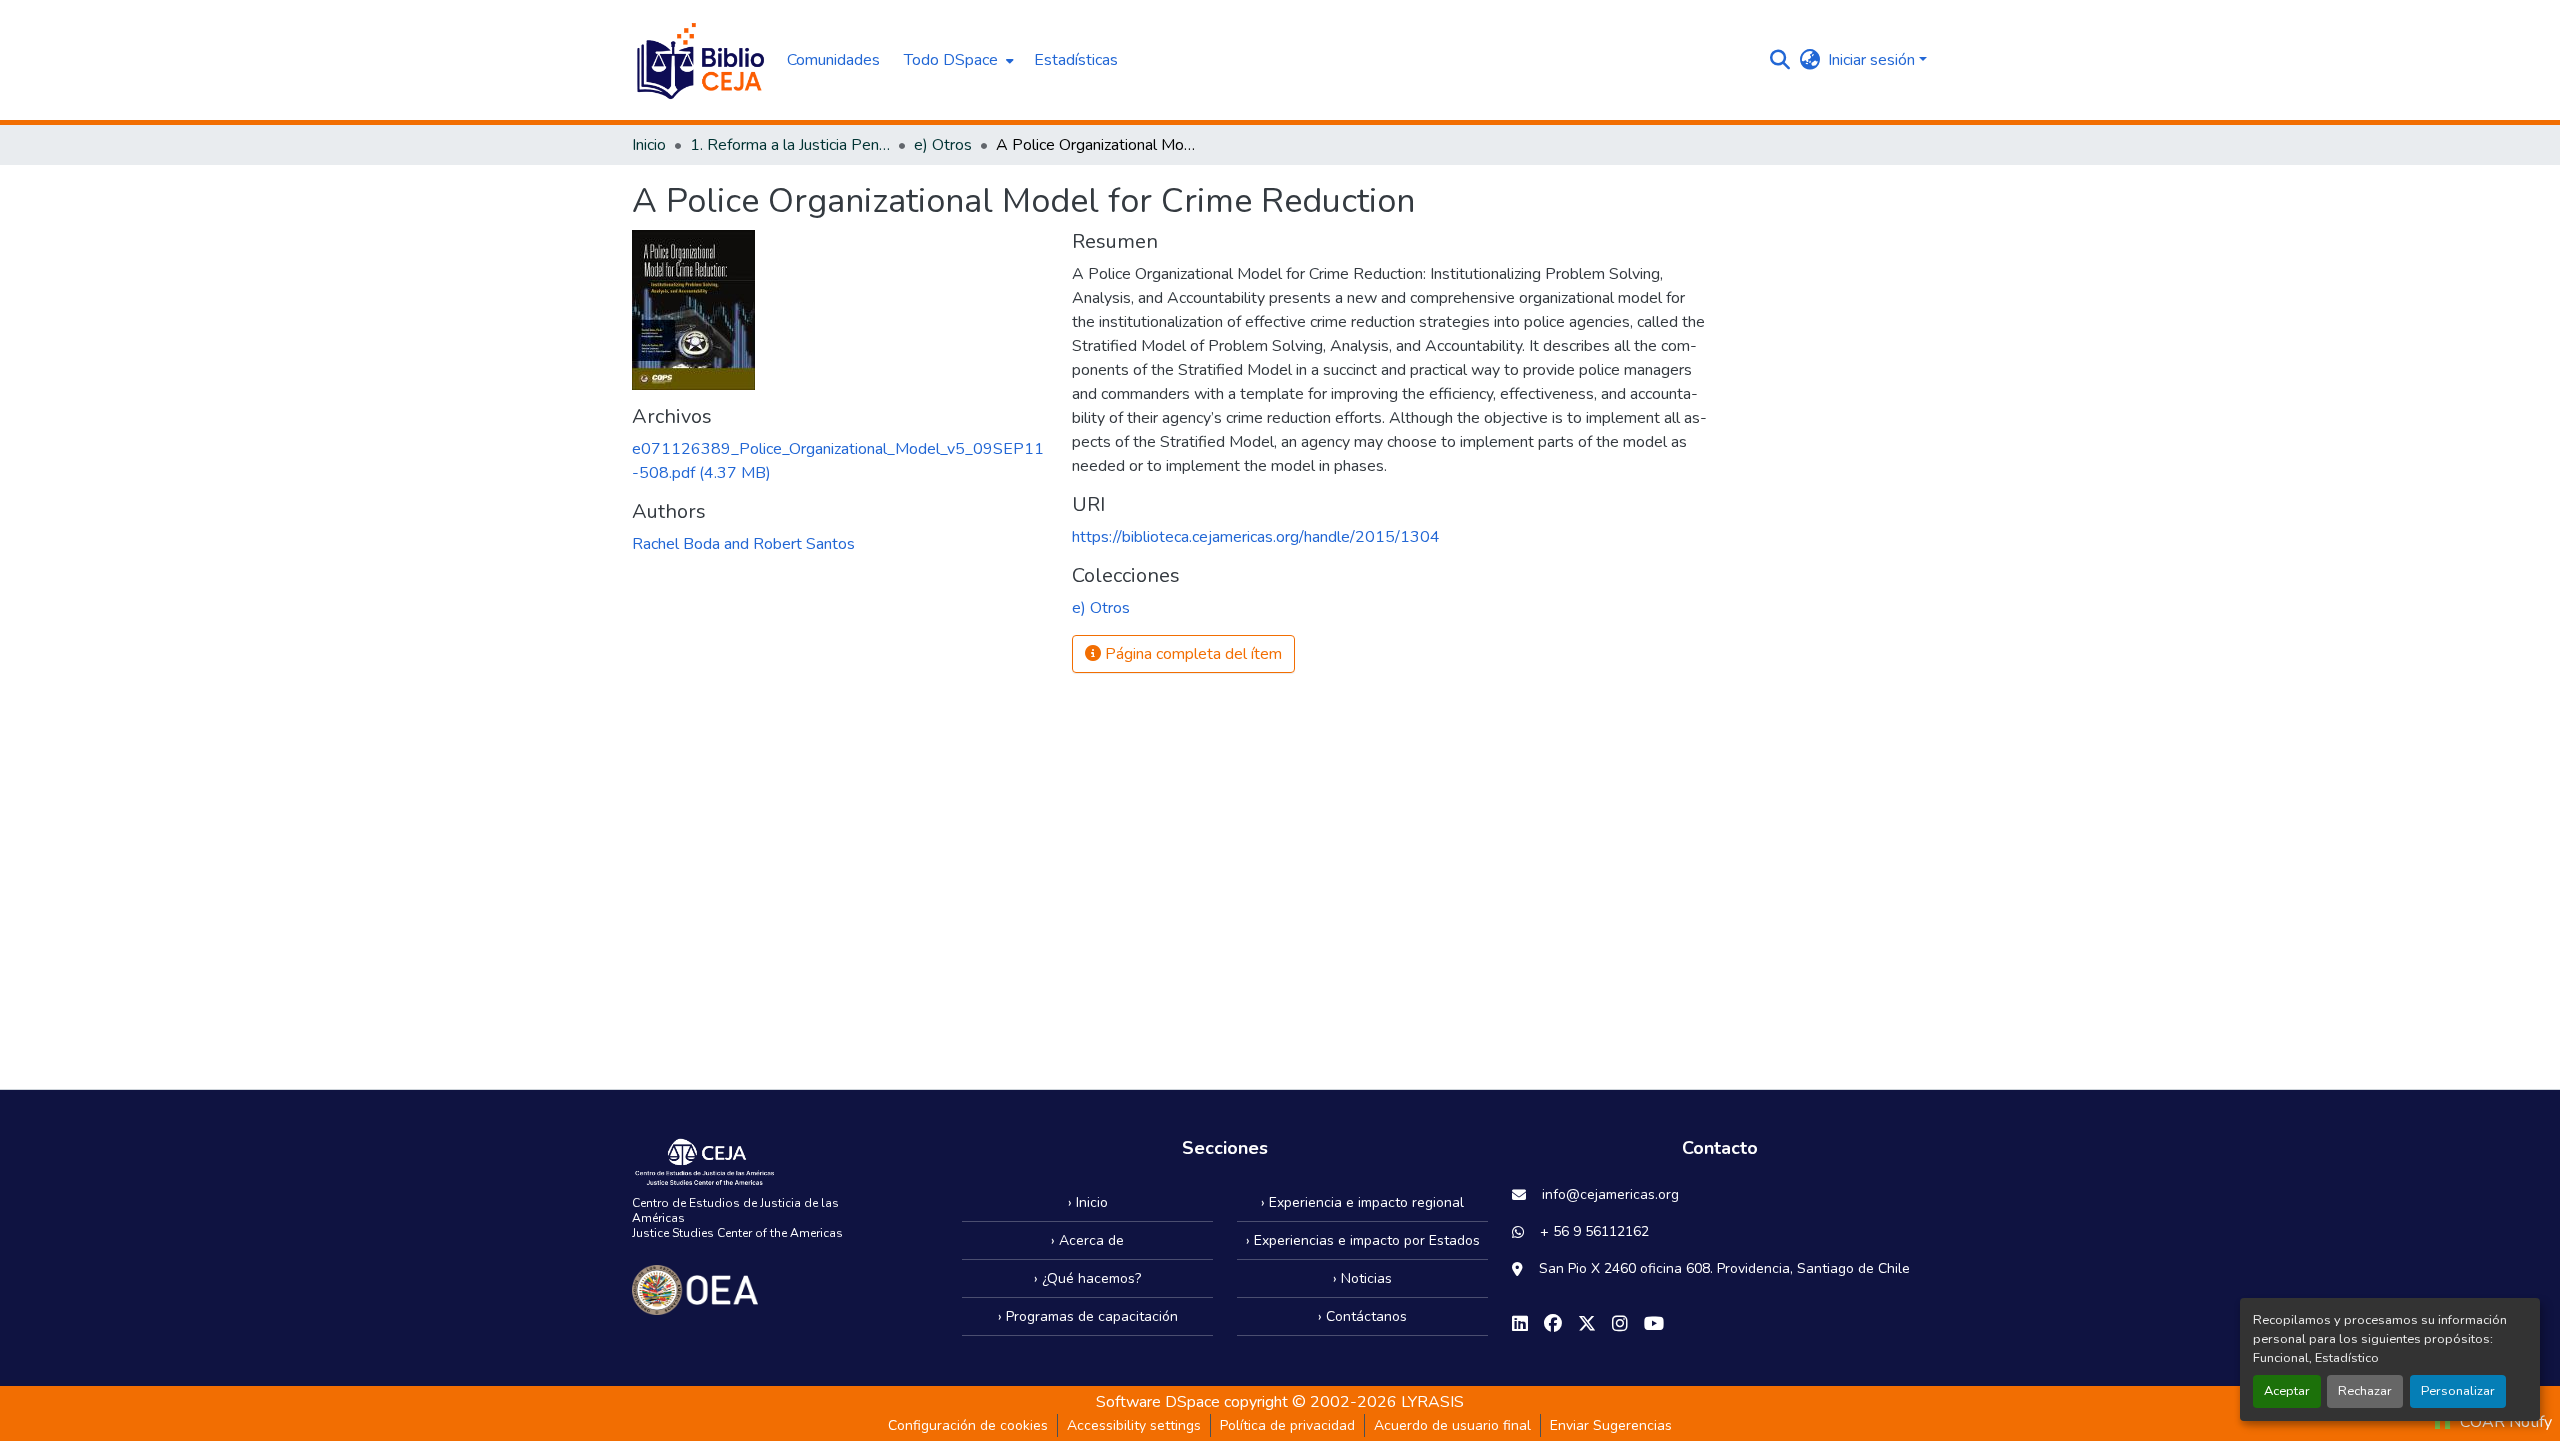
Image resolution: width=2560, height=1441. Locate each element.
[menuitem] (957, 60)
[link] (840, 461)
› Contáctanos (1362, 1316)
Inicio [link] (649, 145)
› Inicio (1088, 1202)
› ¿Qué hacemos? (1087, 1278)
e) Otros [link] (943, 145)
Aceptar (2287, 1391)
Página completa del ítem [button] (1191, 654)
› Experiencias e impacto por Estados (1363, 1240)
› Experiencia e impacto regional (1362, 1202)
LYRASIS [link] (1432, 1402)
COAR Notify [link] (2504, 1422)
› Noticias (1362, 1278)
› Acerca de (1087, 1240)
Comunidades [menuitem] (833, 60)
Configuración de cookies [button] (968, 1425)
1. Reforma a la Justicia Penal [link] (790, 145)
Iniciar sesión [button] (1873, 60)
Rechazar (2365, 1391)
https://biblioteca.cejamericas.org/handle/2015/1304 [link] (1256, 537)
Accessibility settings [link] (1134, 1425)
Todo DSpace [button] (951, 60)
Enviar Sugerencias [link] (1611, 1425)
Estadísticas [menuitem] (1076, 60)
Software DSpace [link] (1158, 1402)
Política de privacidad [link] (1287, 1425)
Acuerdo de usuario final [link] (1452, 1425)
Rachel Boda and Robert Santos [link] (743, 544)
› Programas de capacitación (1088, 1316)
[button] (699, 60)
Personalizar (2458, 1391)
